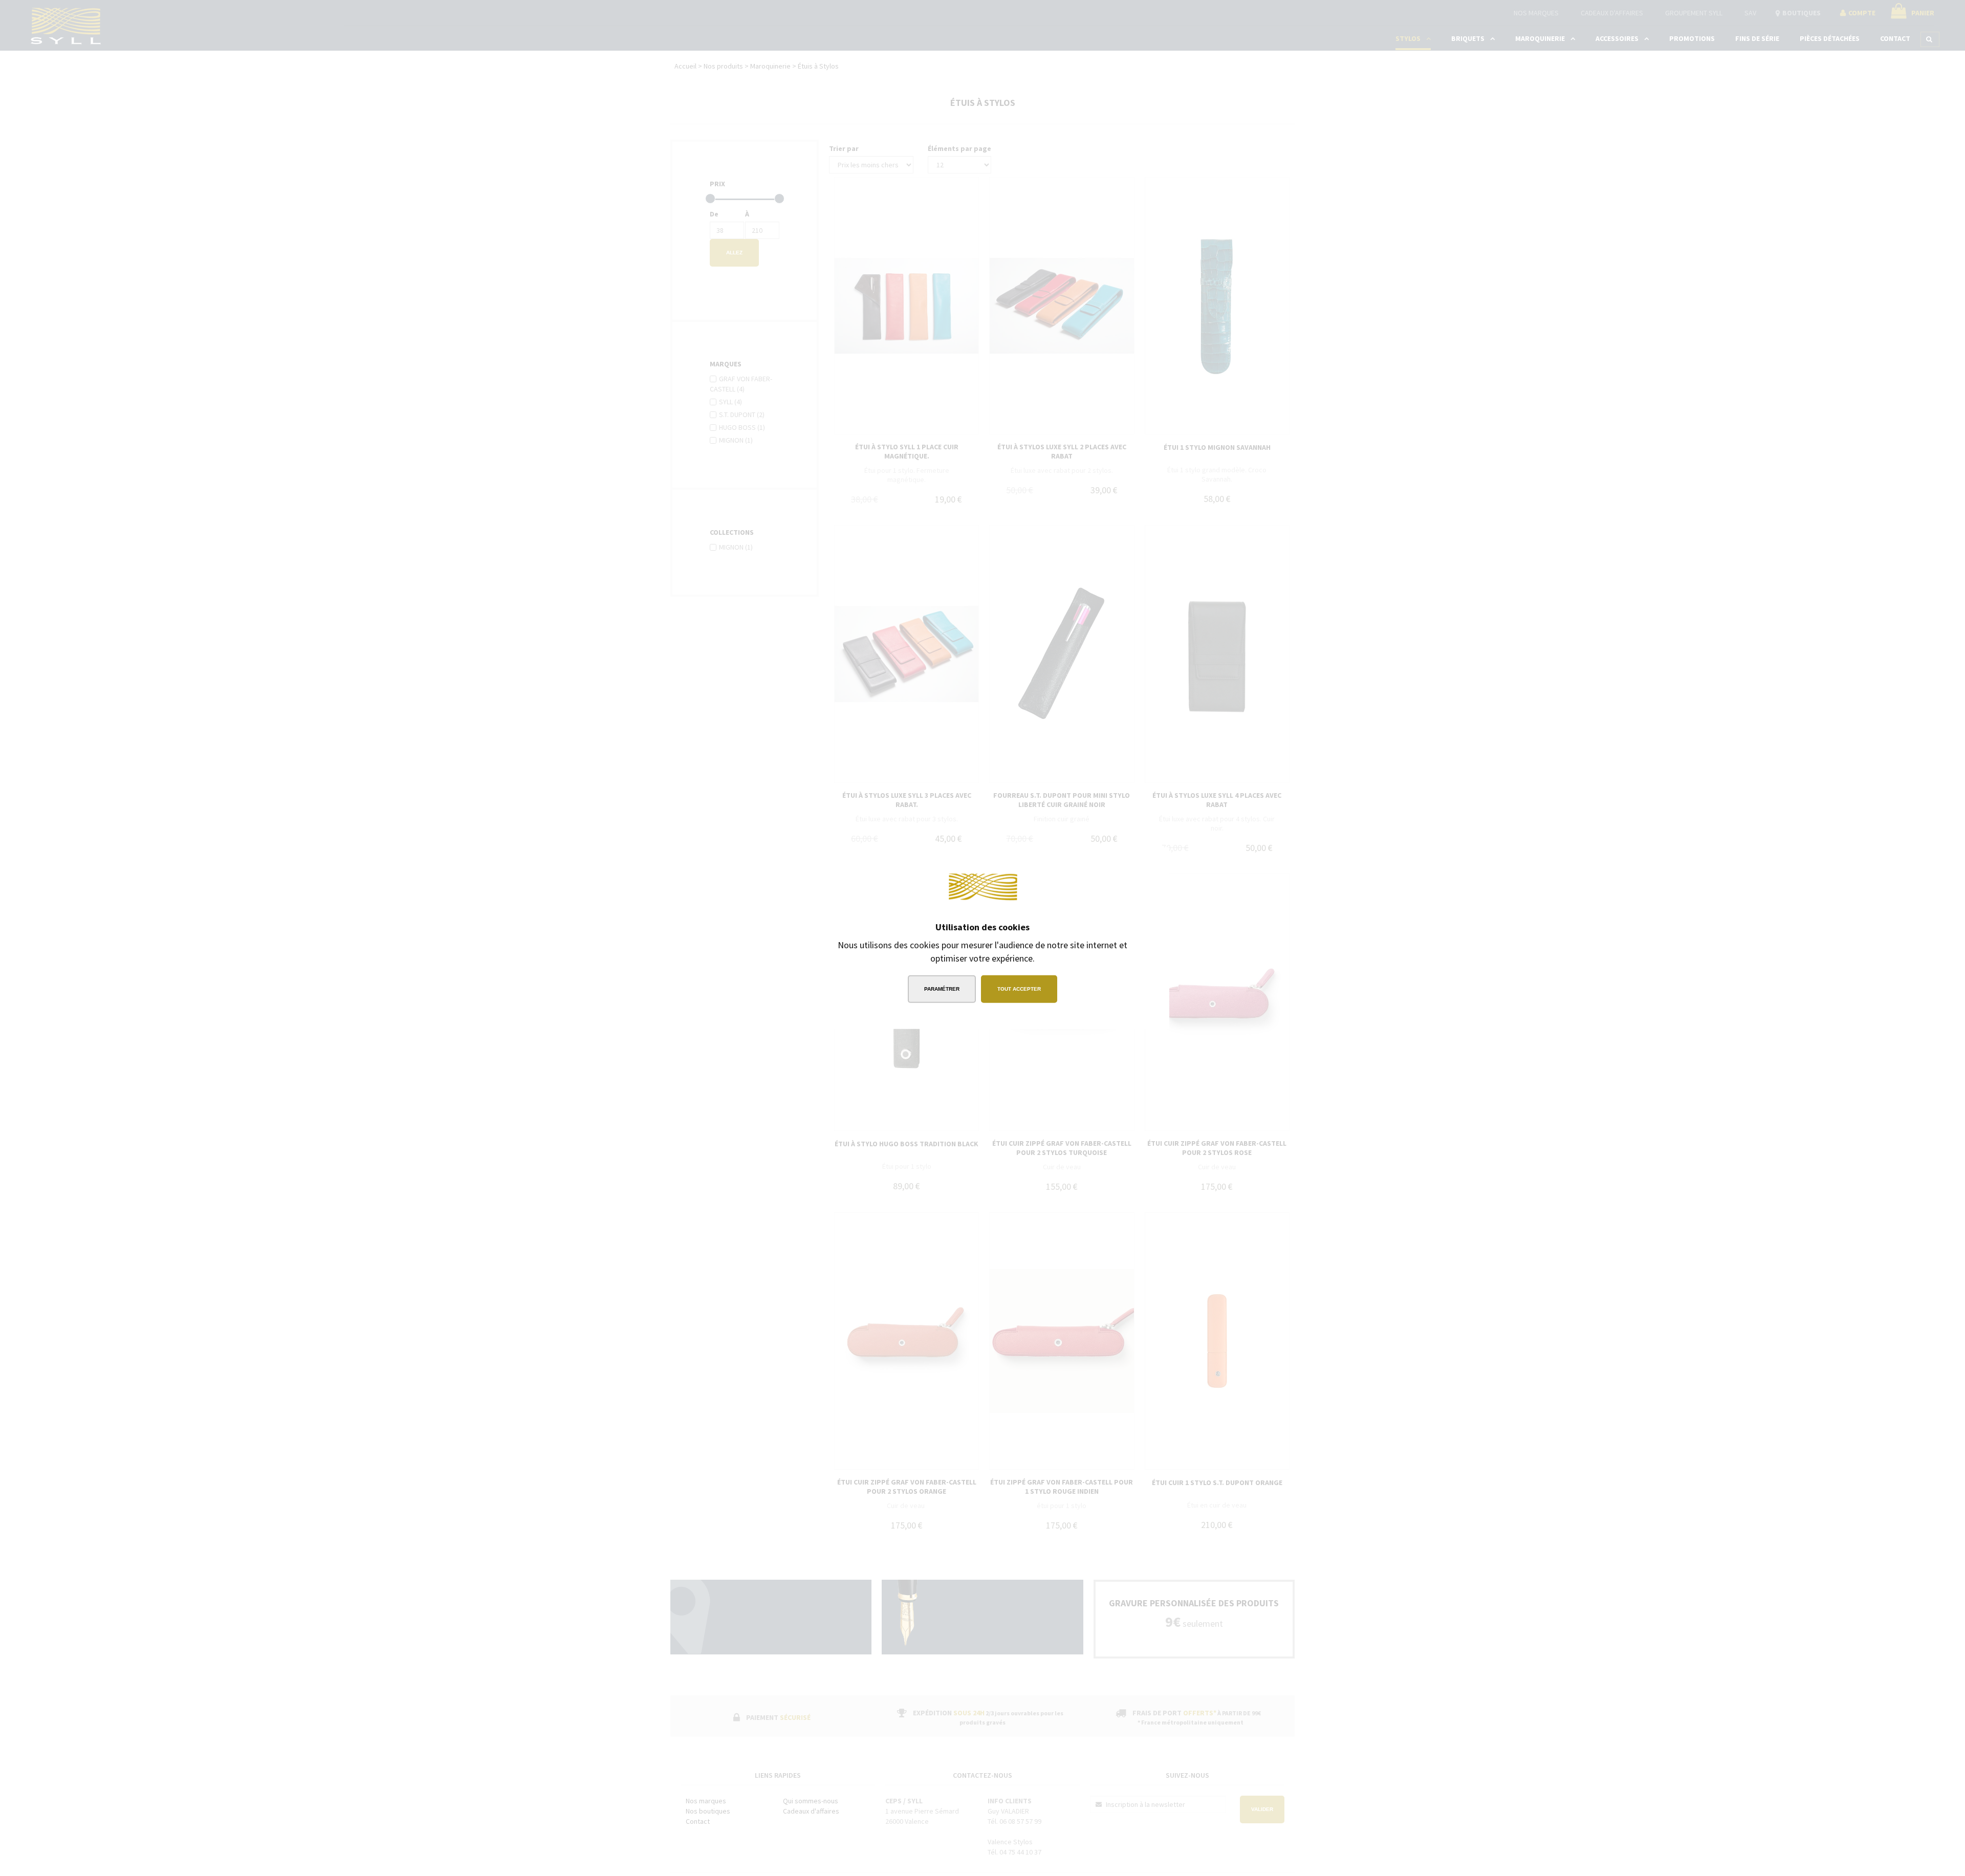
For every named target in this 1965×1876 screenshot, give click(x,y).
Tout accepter (1019, 988)
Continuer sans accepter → (1103, 863)
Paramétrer (942, 988)
